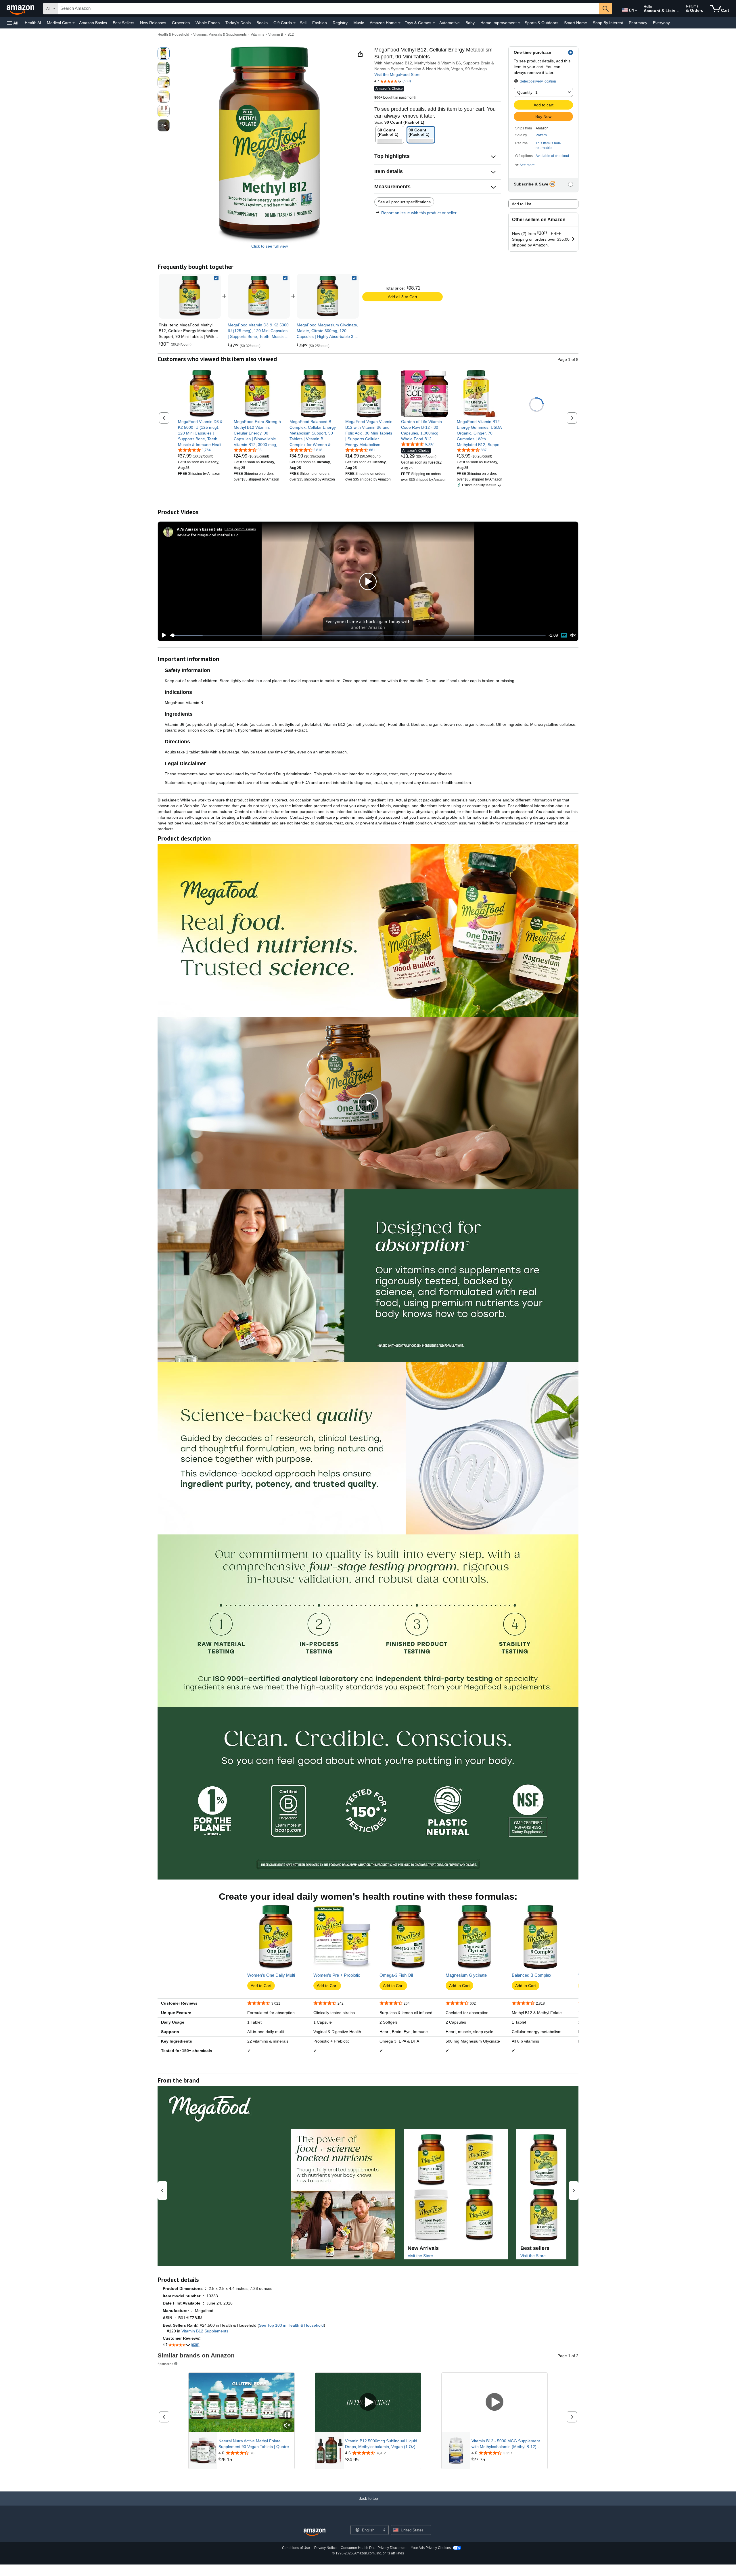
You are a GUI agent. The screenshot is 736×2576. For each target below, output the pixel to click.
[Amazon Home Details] (399, 23)
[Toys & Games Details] (434, 23)
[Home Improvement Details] (519, 23)
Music (359, 23)
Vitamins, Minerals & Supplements (220, 35)
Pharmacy (638, 23)
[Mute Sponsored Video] (287, 2426)
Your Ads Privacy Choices (431, 2548)
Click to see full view (270, 246)
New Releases (153, 23)
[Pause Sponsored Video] (287, 2415)
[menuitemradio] (564, 635)
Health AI (33, 23)
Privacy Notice (325, 2548)
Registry (340, 23)
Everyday (661, 23)
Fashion (320, 23)
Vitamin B (276, 35)
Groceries (181, 23)
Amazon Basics (93, 23)
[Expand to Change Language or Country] (636, 11)
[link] (259, 296)
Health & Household (173, 35)
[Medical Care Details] (74, 23)
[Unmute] (573, 635)
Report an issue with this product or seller (419, 213)
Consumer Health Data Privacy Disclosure (374, 2548)
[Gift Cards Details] (294, 23)
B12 (291, 35)
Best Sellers (123, 23)
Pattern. (542, 135)
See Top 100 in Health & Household (291, 2325)
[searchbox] (329, 9)
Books (262, 23)
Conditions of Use (296, 2548)
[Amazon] (21, 9)
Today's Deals (238, 23)
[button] (13, 23)
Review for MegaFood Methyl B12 (207, 535)
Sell (303, 23)
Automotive (450, 23)
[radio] (164, 53)
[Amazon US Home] (315, 2532)
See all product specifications (404, 202)
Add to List (521, 204)
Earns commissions (240, 529)
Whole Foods (208, 23)
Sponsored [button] (165, 2364)
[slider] (358, 635)
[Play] (162, 635)
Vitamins (257, 35)
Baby (470, 23)
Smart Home (576, 23)
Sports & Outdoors (542, 23)
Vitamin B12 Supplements (205, 2331)
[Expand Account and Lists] (678, 11)
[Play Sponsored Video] (368, 2402)
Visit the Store (420, 2256)
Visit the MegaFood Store (397, 74)
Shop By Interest (608, 23)
